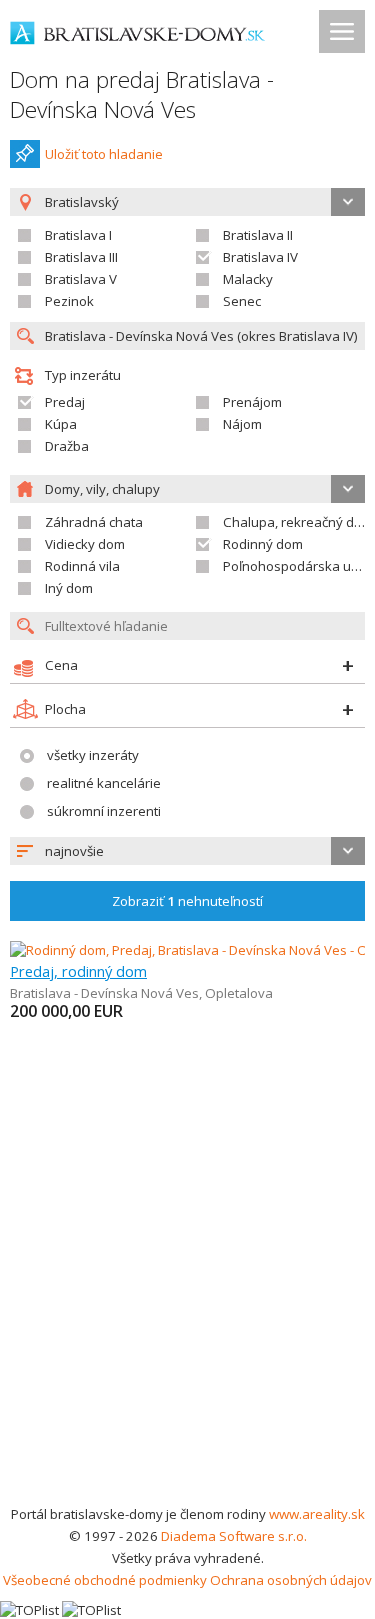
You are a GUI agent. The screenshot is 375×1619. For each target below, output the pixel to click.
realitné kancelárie (104, 783)
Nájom (242, 424)
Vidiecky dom (85, 544)
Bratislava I (78, 235)
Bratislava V (81, 279)
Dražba (67, 446)
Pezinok (69, 301)
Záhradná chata (94, 522)
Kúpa (61, 424)
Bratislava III (81, 257)
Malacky (248, 279)
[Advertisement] (187, 1305)
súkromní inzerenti (104, 811)
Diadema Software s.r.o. (234, 1536)
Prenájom (252, 402)
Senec (242, 301)
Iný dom (69, 588)
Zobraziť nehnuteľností (187, 901)
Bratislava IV (260, 257)
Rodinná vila (82, 566)
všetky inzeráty (93, 755)
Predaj (65, 402)
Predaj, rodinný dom (78, 971)
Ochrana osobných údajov (291, 1580)
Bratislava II (258, 235)
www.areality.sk (317, 1514)
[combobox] (187, 851)
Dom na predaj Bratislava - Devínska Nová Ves (142, 94)
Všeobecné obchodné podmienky (105, 1580)
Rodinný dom (263, 544)
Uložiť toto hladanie (104, 154)
